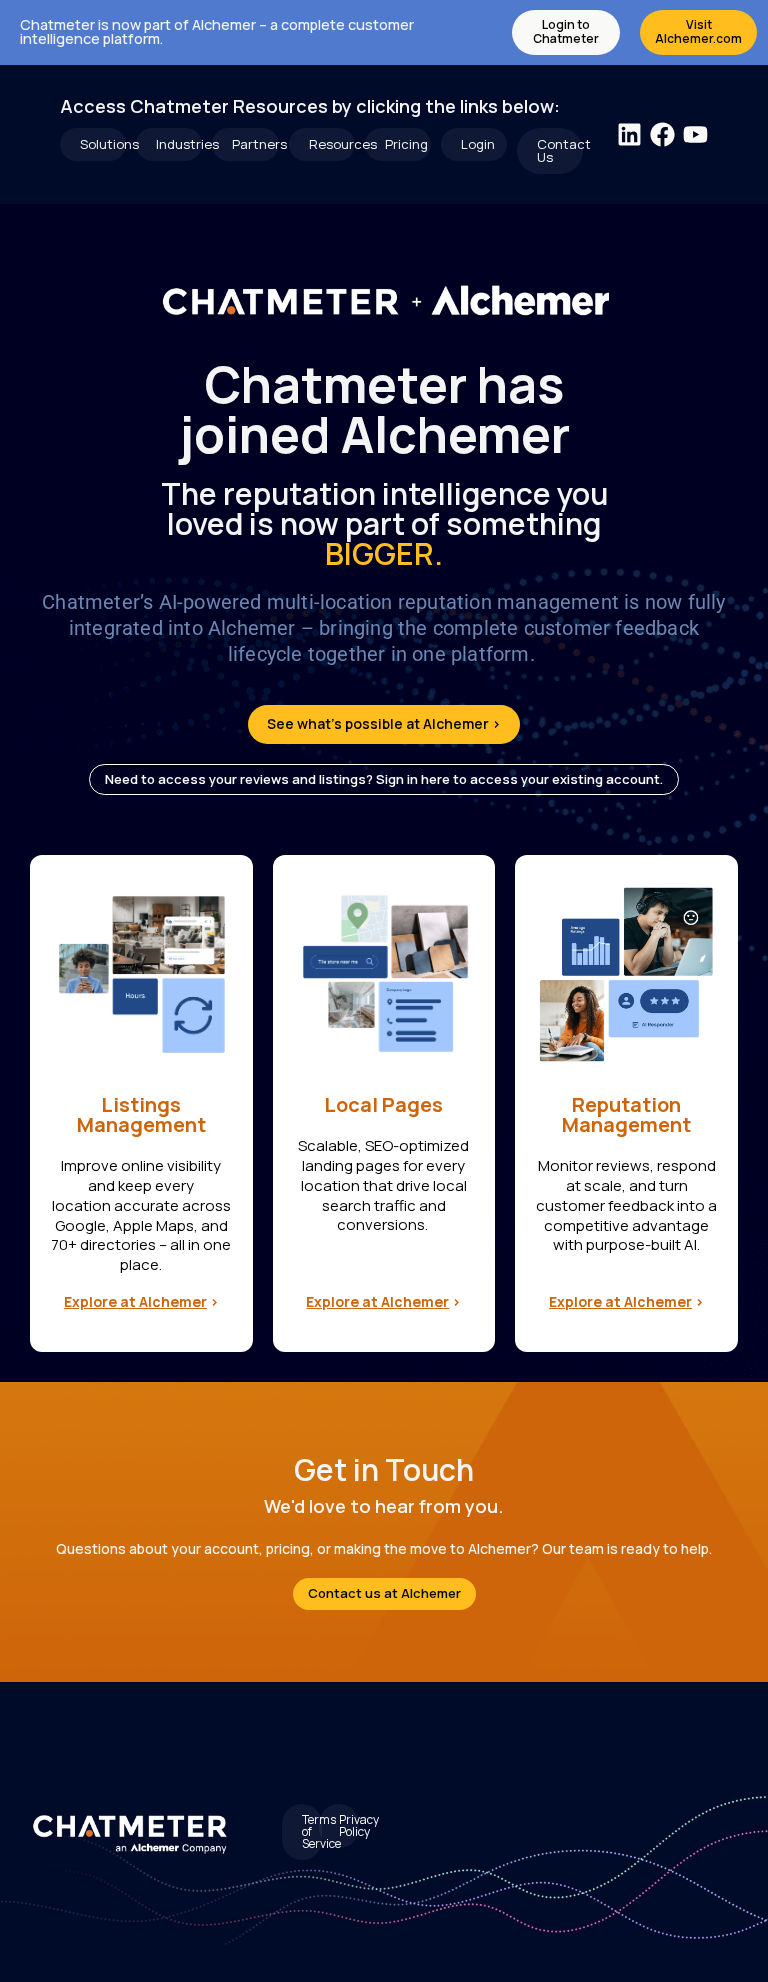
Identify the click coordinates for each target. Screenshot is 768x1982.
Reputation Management (626, 1114)
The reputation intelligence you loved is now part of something (384, 523)
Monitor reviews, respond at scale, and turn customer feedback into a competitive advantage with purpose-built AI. (626, 1205)
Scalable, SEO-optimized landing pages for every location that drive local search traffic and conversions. (383, 1185)
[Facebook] (662, 134)
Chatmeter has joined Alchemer (384, 409)
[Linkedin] (629, 134)
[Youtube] (695, 134)
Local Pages (383, 1104)
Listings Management (141, 1114)
